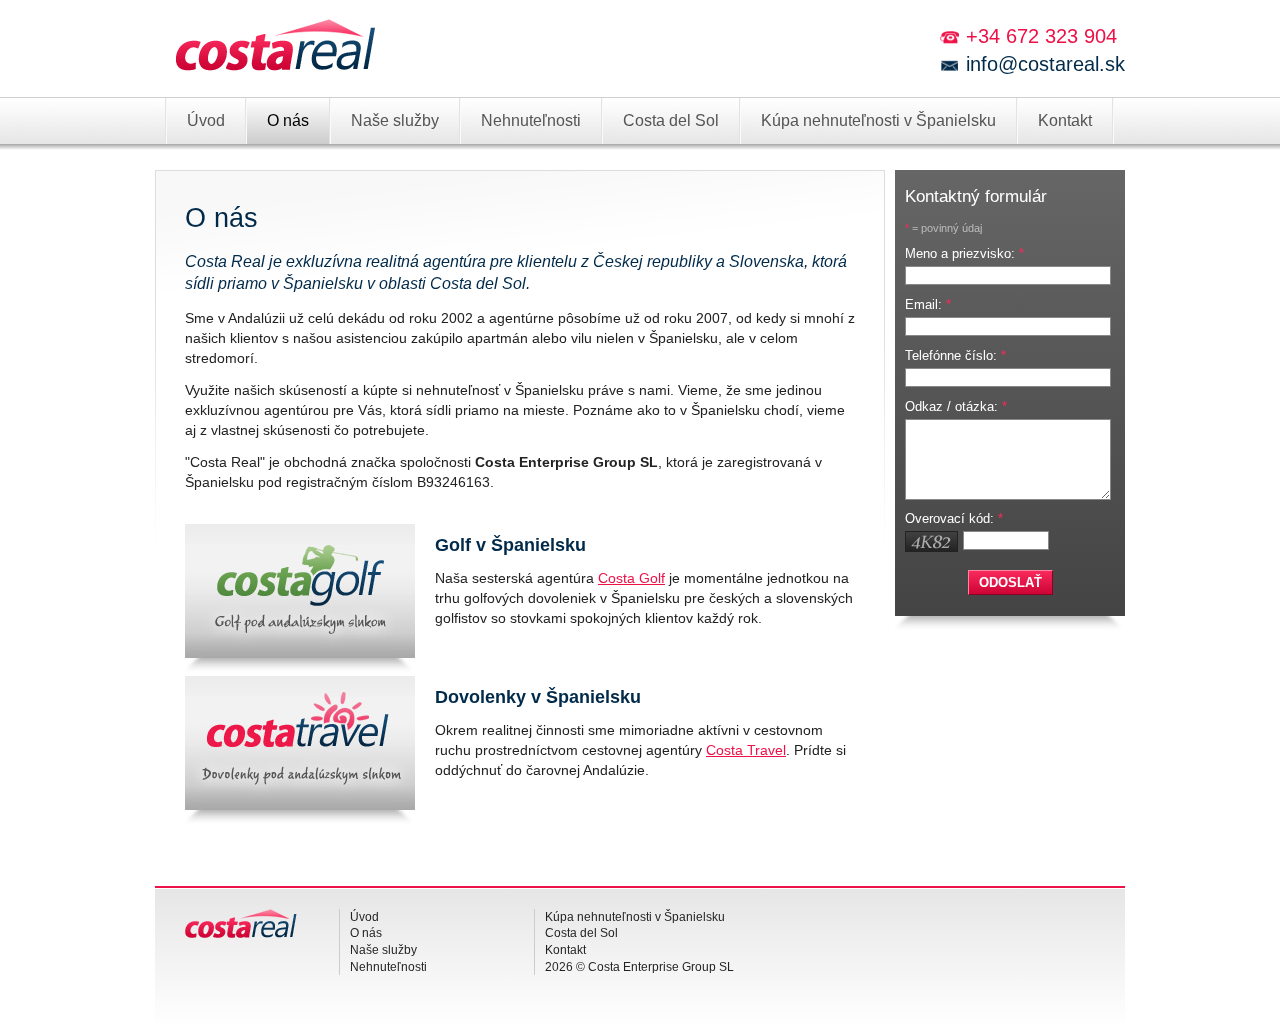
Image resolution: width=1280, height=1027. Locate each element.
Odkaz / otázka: (956, 406)
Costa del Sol (671, 120)
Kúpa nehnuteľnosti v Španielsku (878, 120)
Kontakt (1065, 120)
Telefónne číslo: (955, 355)
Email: (928, 304)
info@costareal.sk (1045, 64)
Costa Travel (746, 750)
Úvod (206, 120)
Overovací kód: (954, 518)
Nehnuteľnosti (531, 120)
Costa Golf (631, 578)
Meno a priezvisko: (964, 253)
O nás (288, 120)
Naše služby (395, 120)
